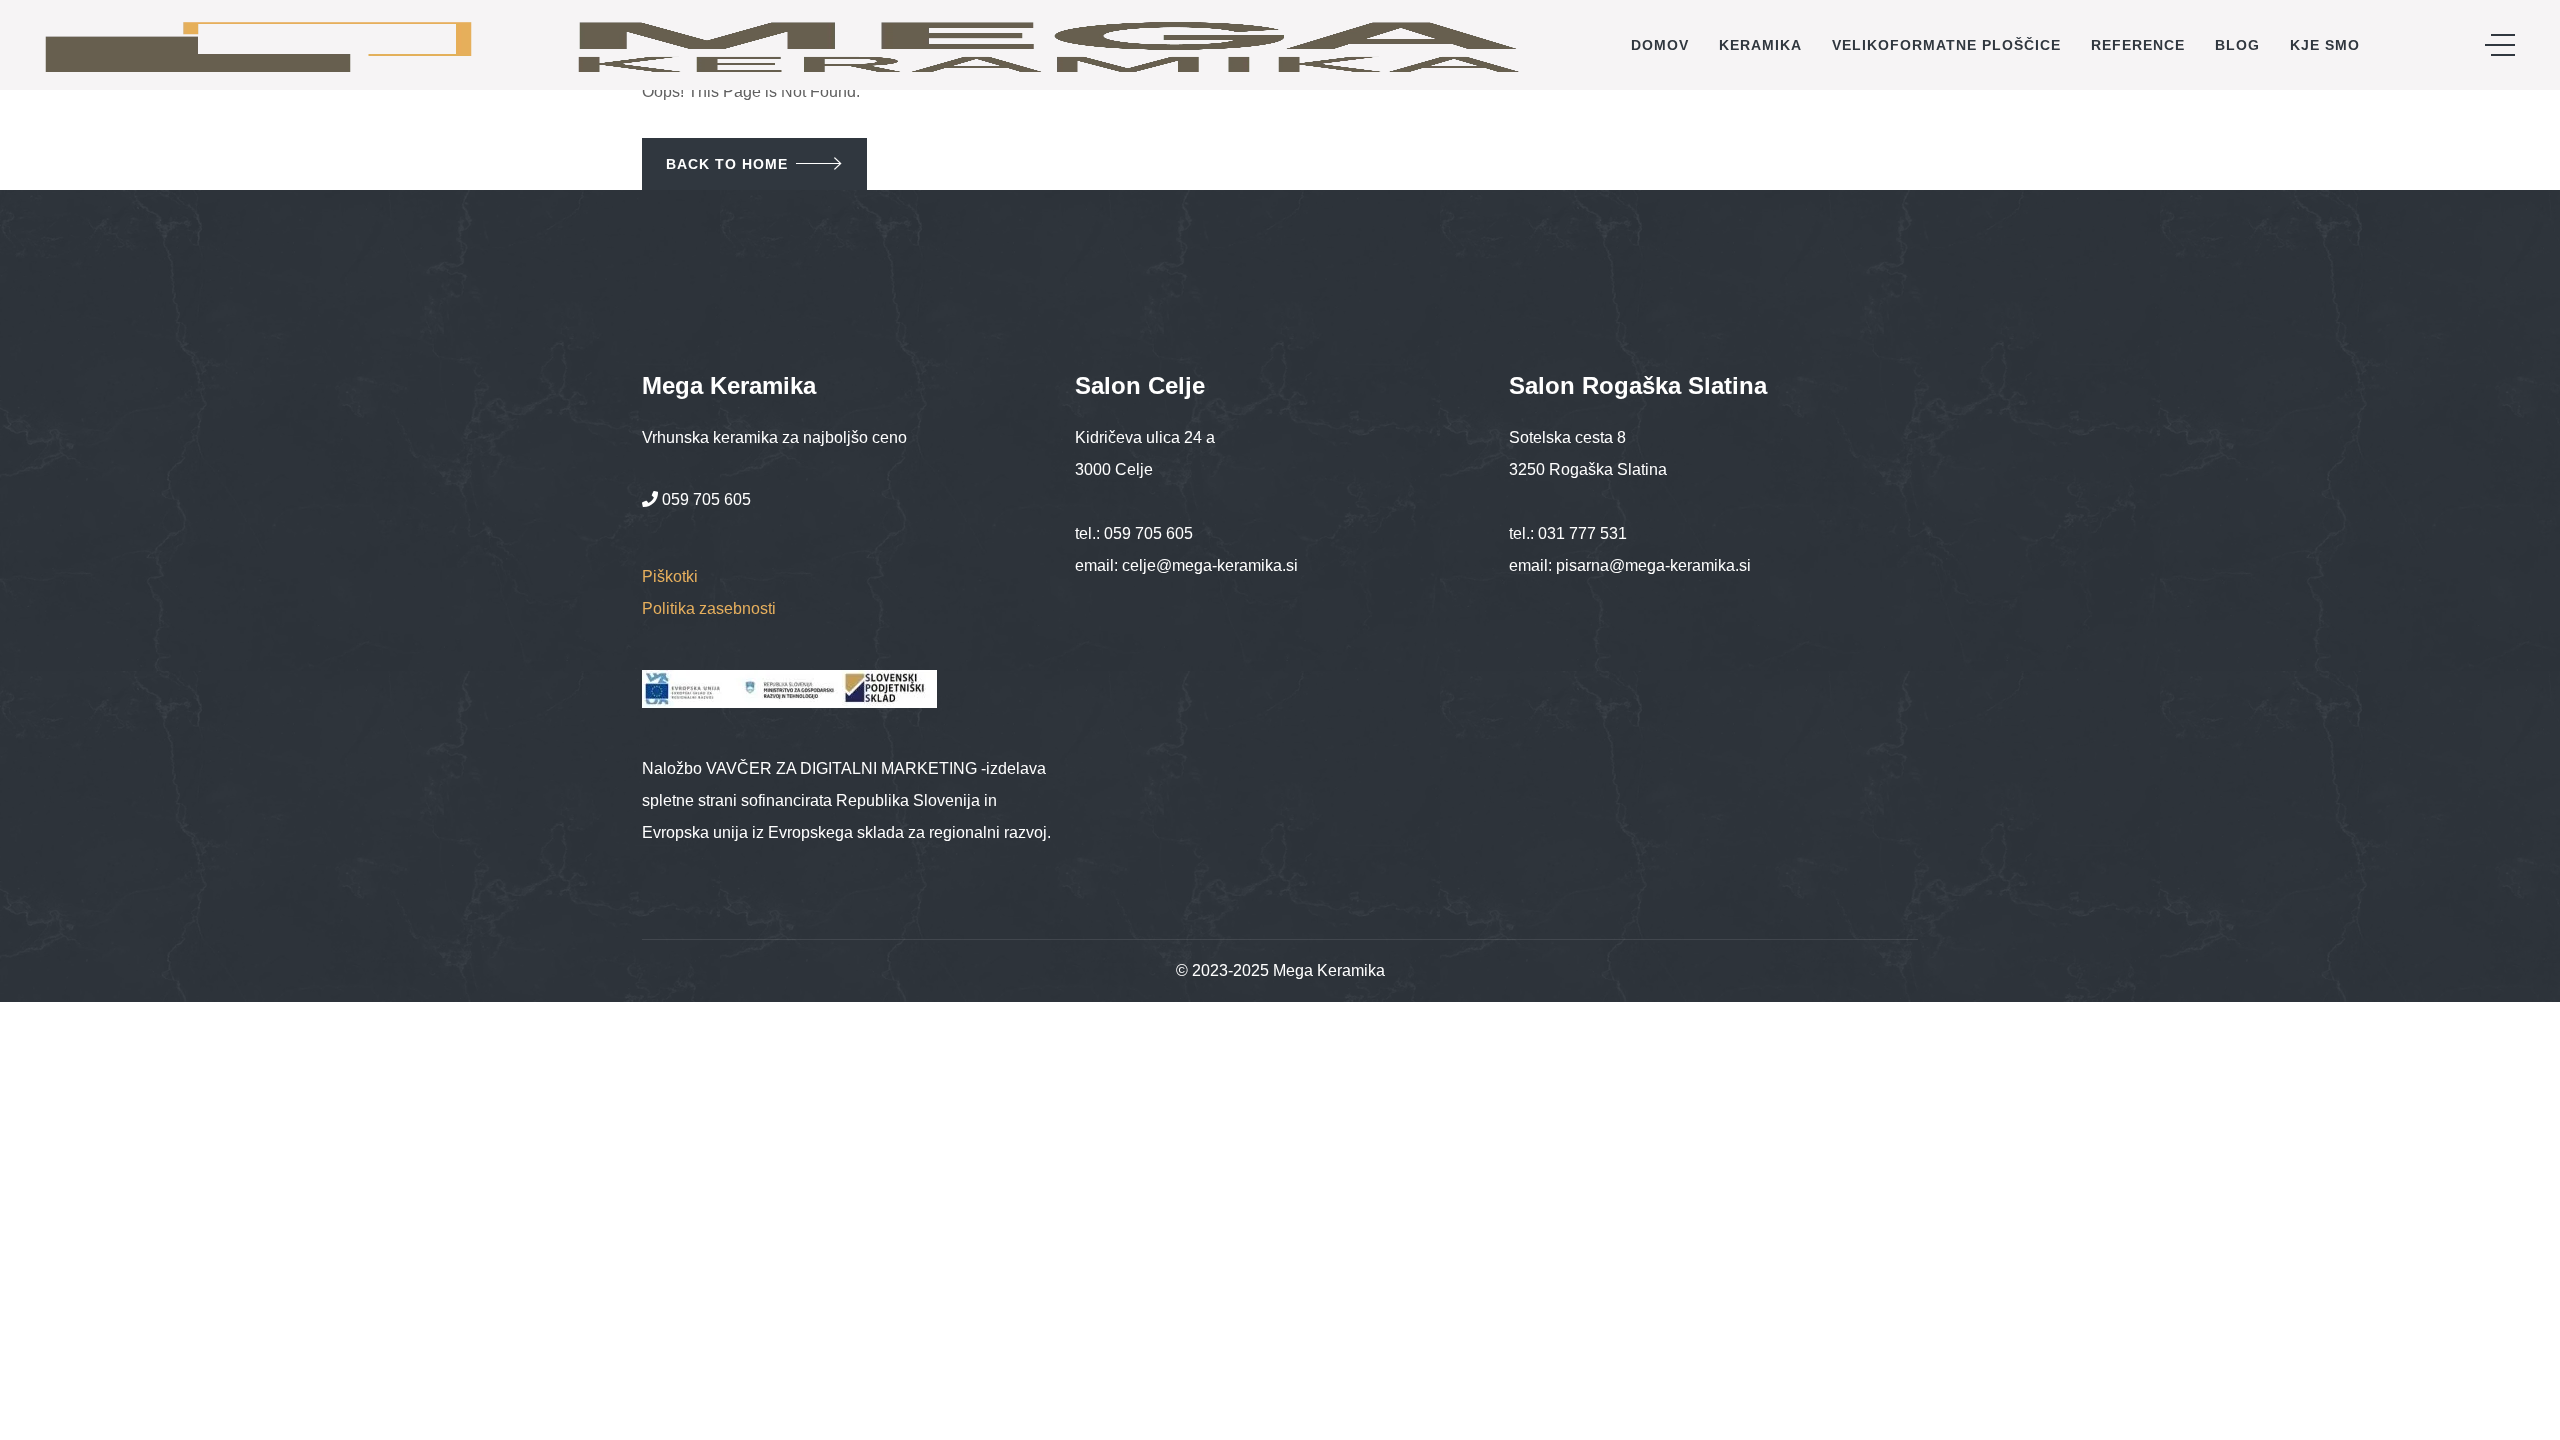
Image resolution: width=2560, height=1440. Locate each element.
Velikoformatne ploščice (1946, 45)
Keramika (1760, 45)
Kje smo (2325, 45)
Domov (1660, 45)
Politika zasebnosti (709, 608)
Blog (2237, 45)
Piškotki (670, 576)
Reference (2138, 45)
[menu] (2500, 45)
